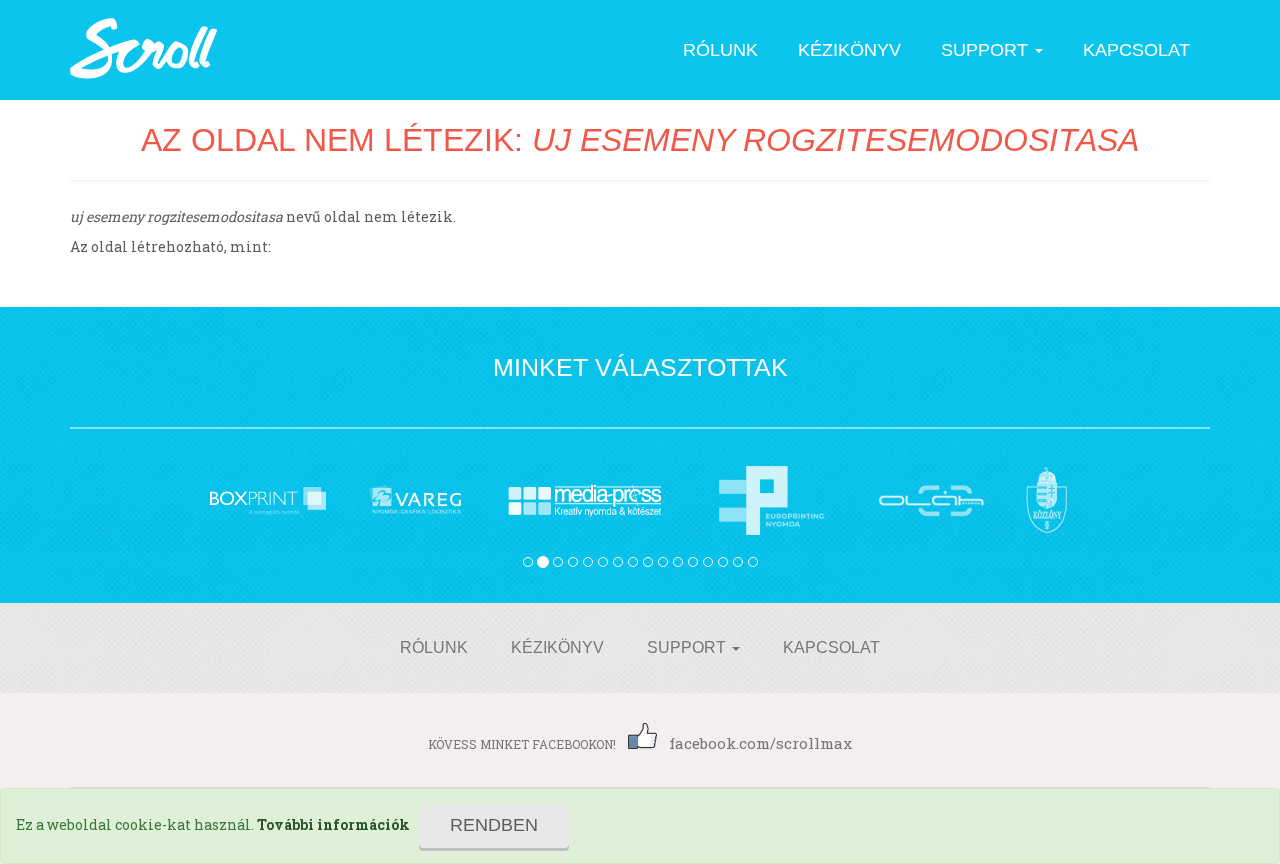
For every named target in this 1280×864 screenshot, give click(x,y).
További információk (333, 824)
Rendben (494, 825)
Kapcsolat (1136, 50)
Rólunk (720, 50)
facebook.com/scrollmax (760, 743)
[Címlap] (145, 50)
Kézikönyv (849, 50)
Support (987, 50)
